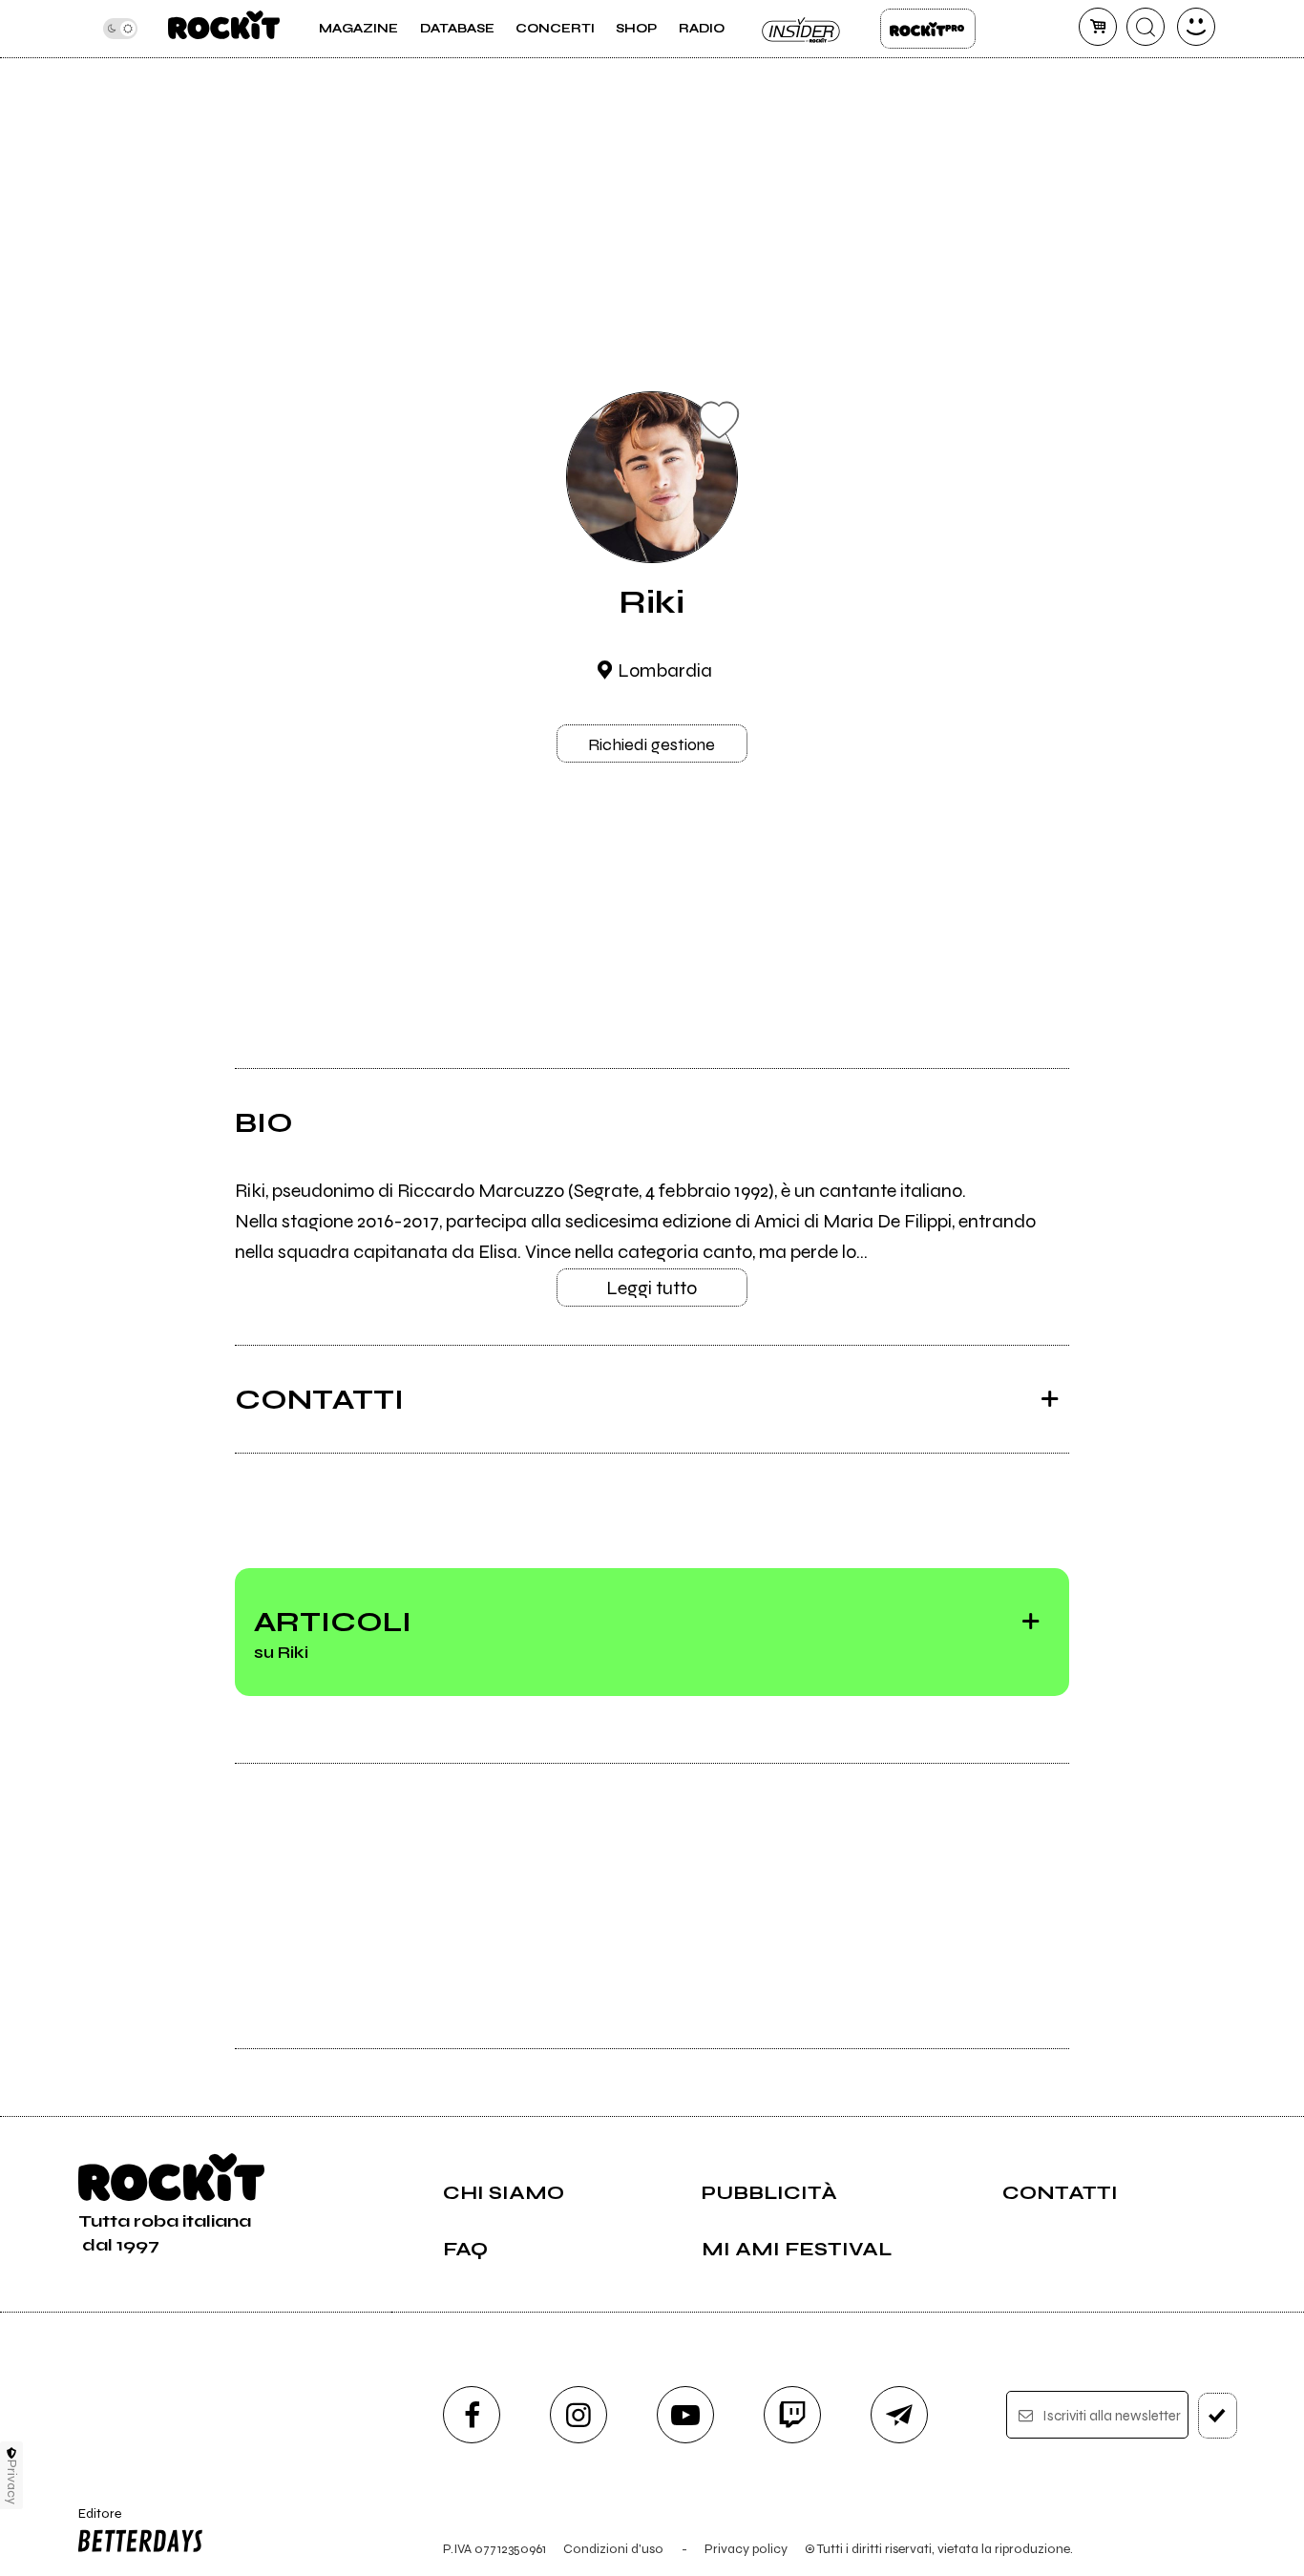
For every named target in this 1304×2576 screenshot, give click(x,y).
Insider (802, 29)
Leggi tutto (652, 1288)
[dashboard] (1196, 27)
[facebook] (472, 2415)
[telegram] (899, 2415)
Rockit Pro (928, 29)
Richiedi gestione (652, 744)
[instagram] (578, 2415)
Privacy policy (746, 2549)
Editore (93, 2522)
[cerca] (1146, 27)
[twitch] (792, 2415)
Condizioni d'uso (613, 2549)
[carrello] (1098, 27)
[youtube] (685, 2415)
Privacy (12, 2482)
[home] (224, 29)
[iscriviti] (1218, 2416)
